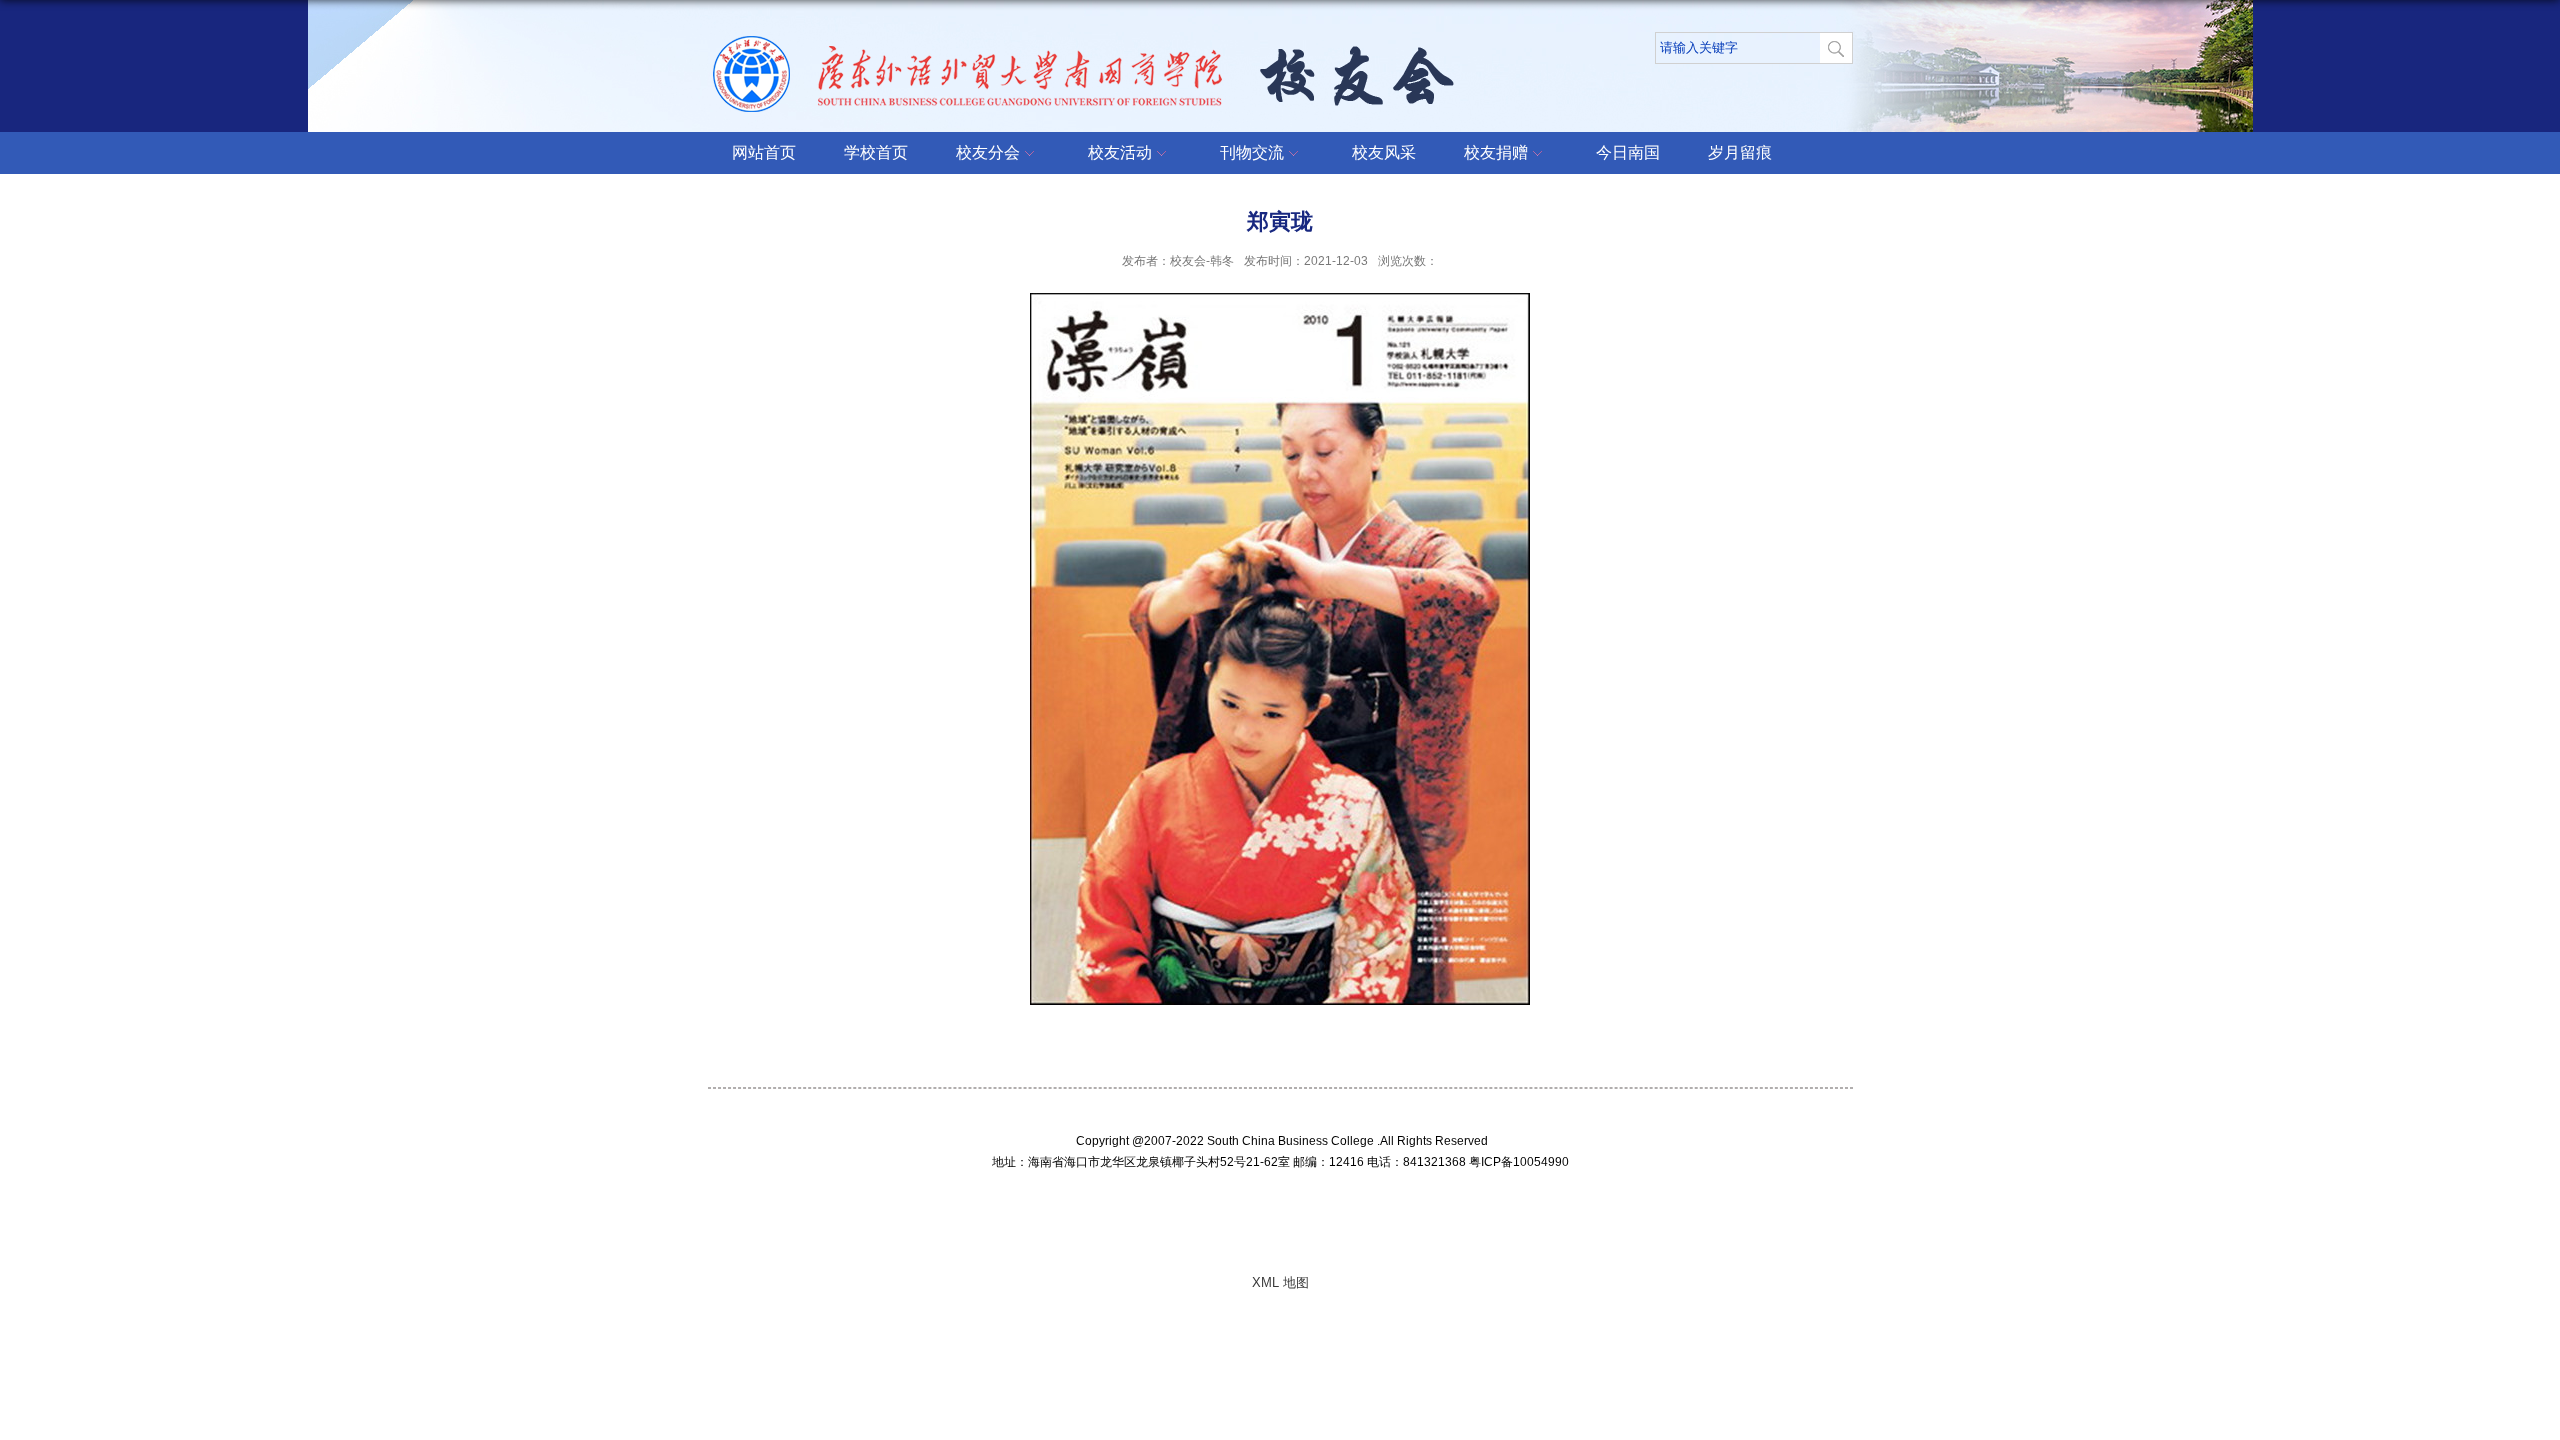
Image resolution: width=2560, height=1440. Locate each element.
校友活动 (1120, 152)
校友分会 (988, 152)
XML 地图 (1280, 1282)
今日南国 (1628, 152)
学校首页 (876, 152)
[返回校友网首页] (1088, 48)
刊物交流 (1252, 152)
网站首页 (764, 152)
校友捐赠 (1496, 152)
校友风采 (1384, 152)
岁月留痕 (1740, 152)
